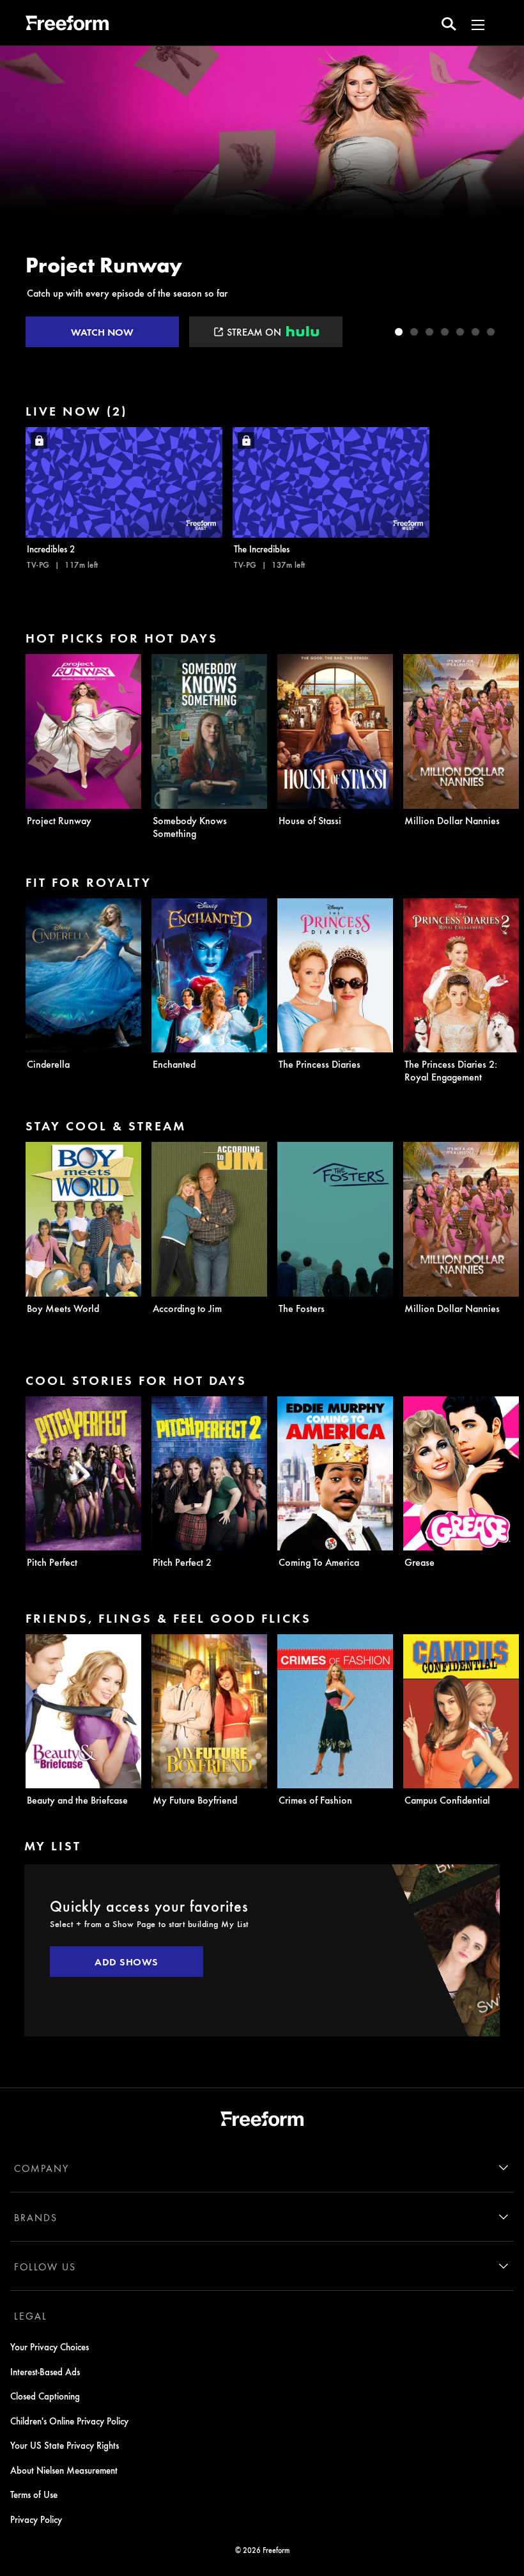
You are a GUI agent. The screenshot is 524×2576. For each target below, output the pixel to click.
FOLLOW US (45, 2267)
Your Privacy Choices (50, 2346)
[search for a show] (449, 23)
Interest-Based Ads (45, 2371)
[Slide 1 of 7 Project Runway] (399, 332)
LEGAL (31, 2316)
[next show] (501, 199)
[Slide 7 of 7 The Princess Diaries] (491, 332)
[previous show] (23, 199)
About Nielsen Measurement (64, 2470)
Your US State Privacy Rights (65, 2445)
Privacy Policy (36, 2519)
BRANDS (36, 2217)
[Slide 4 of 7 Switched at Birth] (445, 332)
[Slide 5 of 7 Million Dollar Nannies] (460, 332)
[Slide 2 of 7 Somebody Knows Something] (414, 332)
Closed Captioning (45, 2396)
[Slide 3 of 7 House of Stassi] (429, 332)
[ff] (67, 25)
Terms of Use (34, 2494)
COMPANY (42, 2168)
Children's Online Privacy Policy (69, 2421)
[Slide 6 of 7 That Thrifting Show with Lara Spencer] (475, 332)
